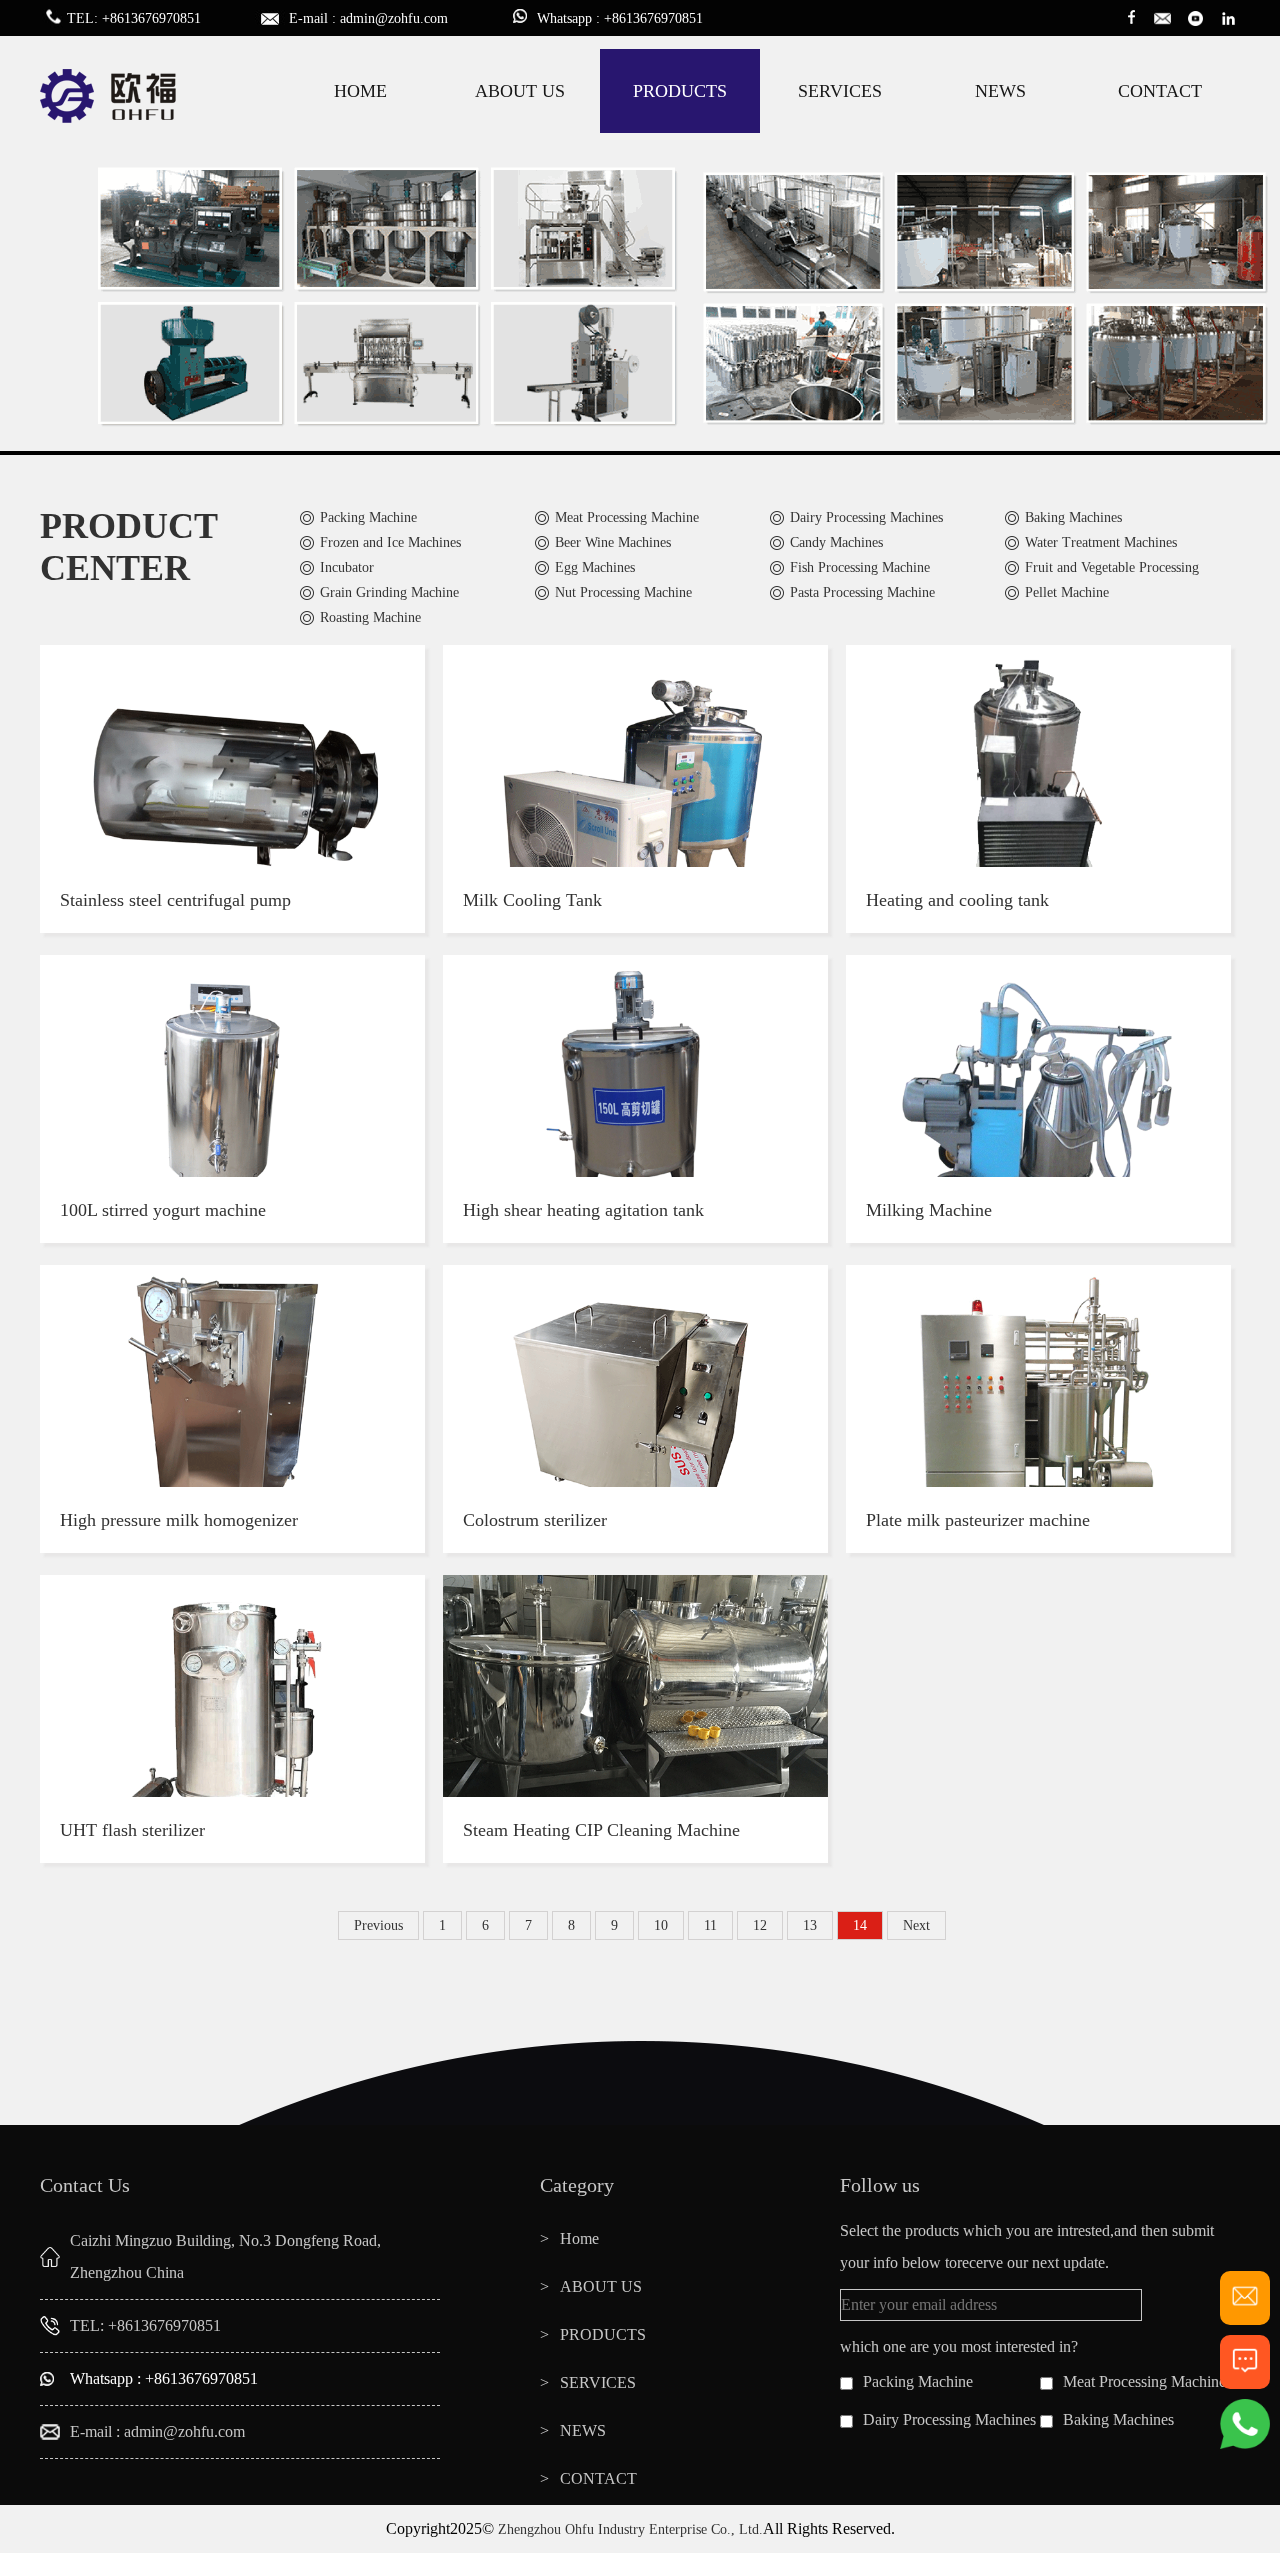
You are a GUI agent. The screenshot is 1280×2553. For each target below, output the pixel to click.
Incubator (347, 567)
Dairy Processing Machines (866, 517)
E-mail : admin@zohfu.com (157, 2431)
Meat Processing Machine (627, 517)
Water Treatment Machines (1101, 542)
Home (579, 2238)
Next (916, 1925)
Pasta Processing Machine (862, 592)
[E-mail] (1245, 2316)
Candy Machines (836, 542)
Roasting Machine (370, 617)
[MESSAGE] (1245, 2380)
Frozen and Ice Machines (390, 542)
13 (810, 1925)
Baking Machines (1073, 517)
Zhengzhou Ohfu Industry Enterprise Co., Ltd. (630, 2529)
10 (661, 1925)
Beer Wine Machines (613, 542)
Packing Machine (368, 517)
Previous (378, 1925)
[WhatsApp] (1245, 2444)
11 (710, 1925)
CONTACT (1160, 91)
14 (860, 1925)
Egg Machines (595, 567)
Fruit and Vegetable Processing (1112, 567)
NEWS (1000, 91)
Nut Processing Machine (623, 592)
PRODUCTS (680, 91)
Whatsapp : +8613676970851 (164, 2378)
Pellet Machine (1067, 592)
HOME (360, 91)
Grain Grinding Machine (389, 592)
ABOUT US (520, 91)
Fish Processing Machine (860, 567)
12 (760, 1925)
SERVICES (840, 91)
